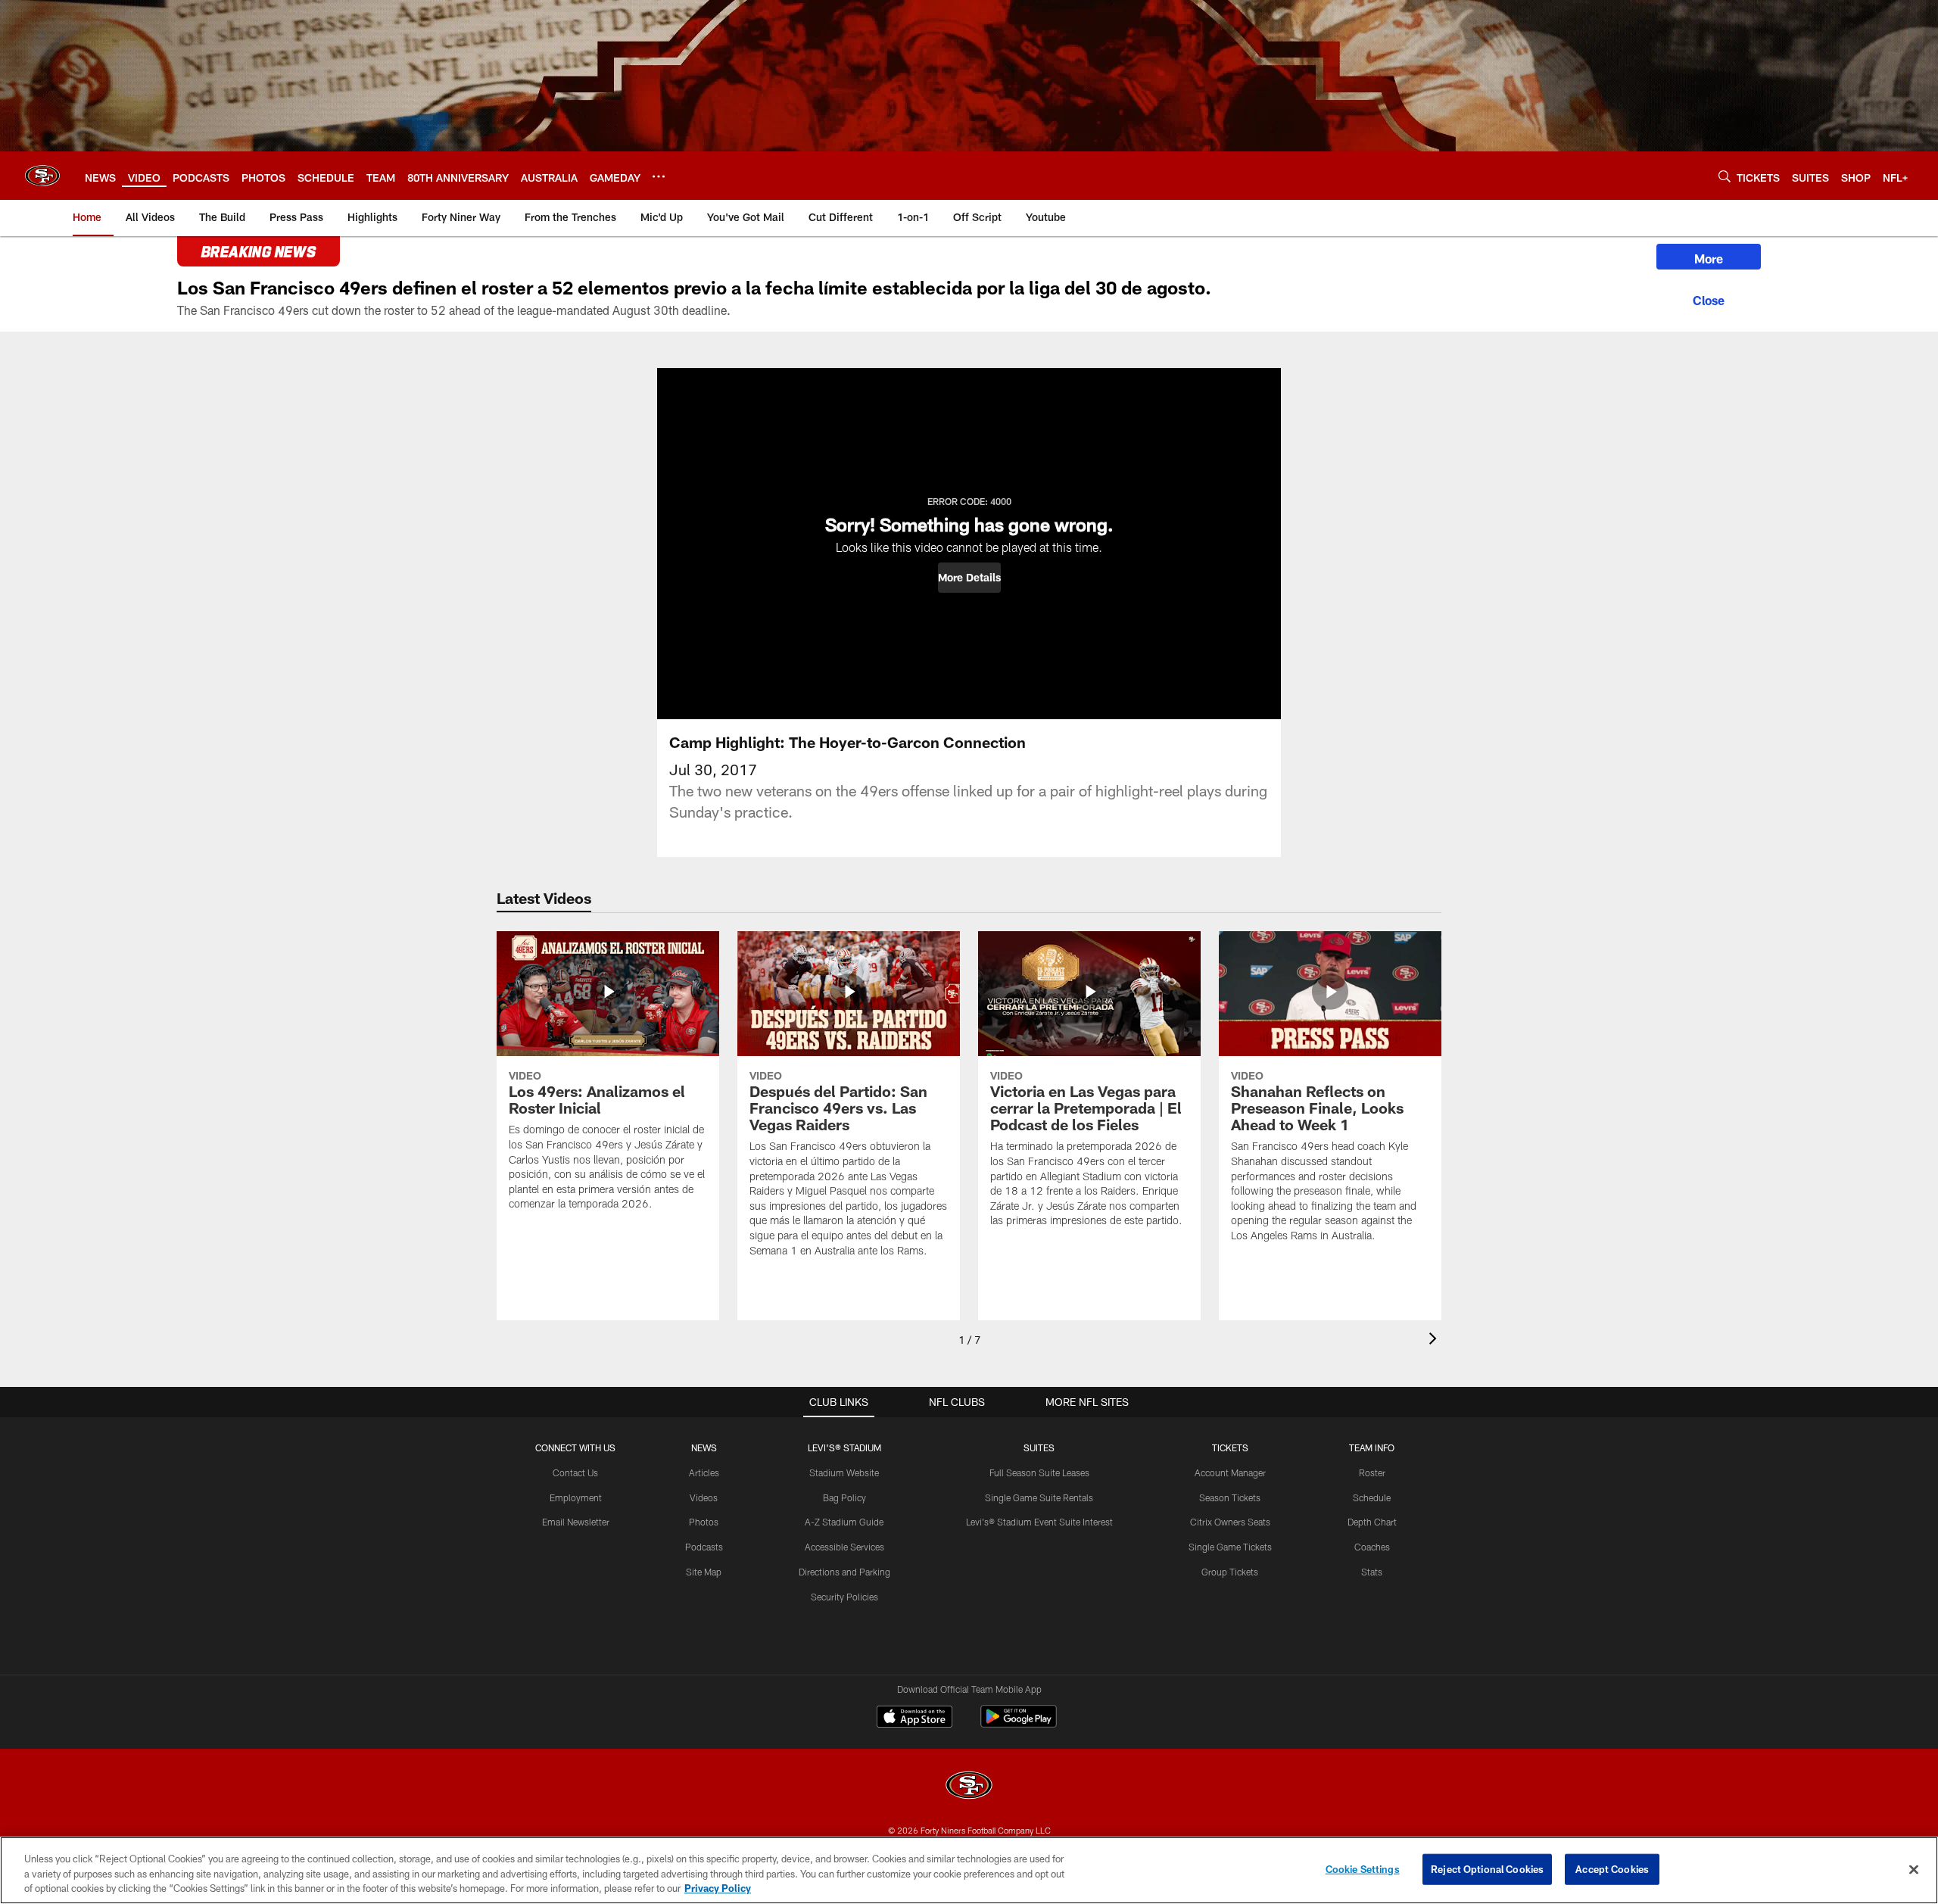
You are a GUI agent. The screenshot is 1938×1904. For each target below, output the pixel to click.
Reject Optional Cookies (1487, 1868)
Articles (704, 1472)
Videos (704, 1497)
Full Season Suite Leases (1039, 1472)
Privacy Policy (718, 1888)
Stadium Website (844, 1472)
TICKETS (1230, 1447)
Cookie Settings (1363, 1868)
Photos (704, 1522)
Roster (1372, 1472)
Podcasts (704, 1547)
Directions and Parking (844, 1572)
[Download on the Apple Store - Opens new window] (914, 1719)
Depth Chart (1372, 1522)
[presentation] (1435, 1340)
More (1709, 259)
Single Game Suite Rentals (1039, 1497)
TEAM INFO (1372, 1447)
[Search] (1725, 176)
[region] (969, 1870)
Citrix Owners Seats (1230, 1522)
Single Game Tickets (1230, 1547)
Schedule (1372, 1497)
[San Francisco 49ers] (969, 1787)
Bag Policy (844, 1497)
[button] (969, 578)
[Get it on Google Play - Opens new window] (1019, 1724)
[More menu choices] (659, 176)
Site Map (704, 1572)
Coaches (1372, 1547)
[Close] (1709, 298)
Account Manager (1230, 1472)
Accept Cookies (1612, 1868)
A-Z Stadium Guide (844, 1522)
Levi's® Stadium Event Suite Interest (1039, 1522)
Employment (576, 1497)
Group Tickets (1230, 1572)
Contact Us (575, 1472)
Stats (1372, 1572)
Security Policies (844, 1597)
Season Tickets (1230, 1497)
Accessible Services (844, 1547)
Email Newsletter (576, 1522)
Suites (1039, 1447)
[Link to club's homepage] (42, 176)
